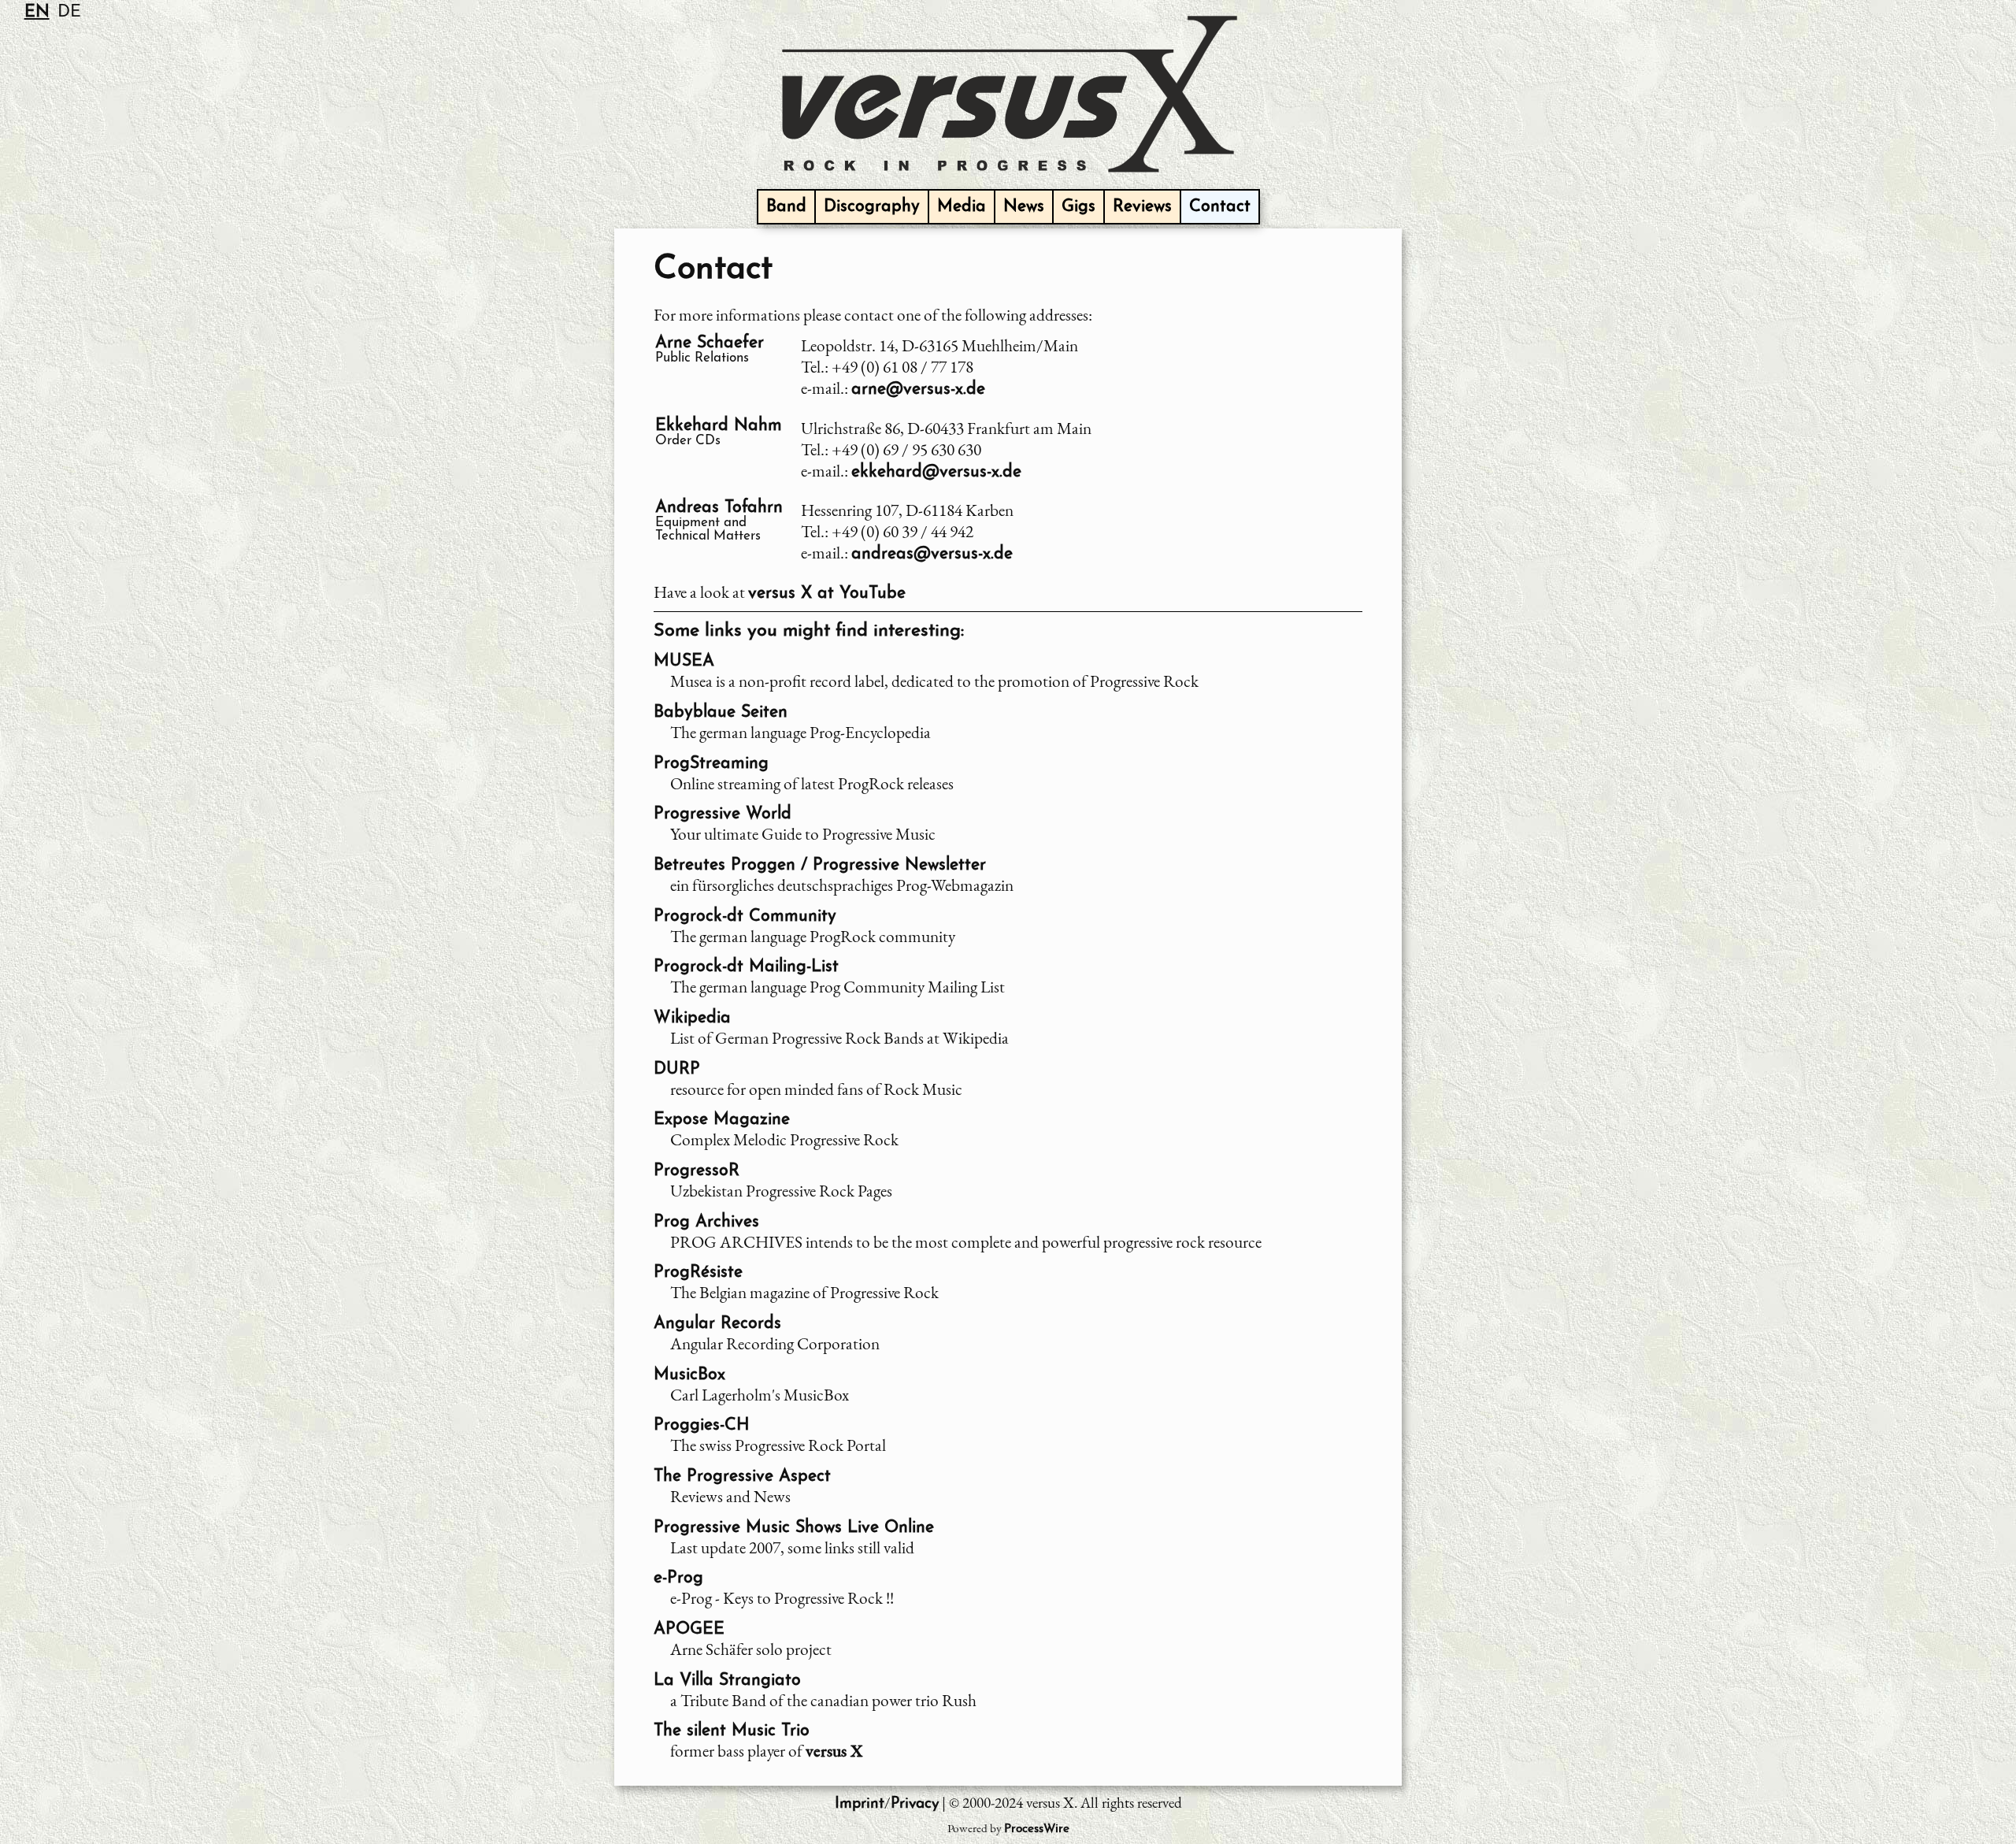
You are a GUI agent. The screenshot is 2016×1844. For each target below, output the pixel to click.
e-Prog (678, 1578)
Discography (872, 207)
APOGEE (689, 1629)
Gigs (1078, 207)
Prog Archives (706, 1222)
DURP (677, 1069)
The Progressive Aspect (742, 1477)
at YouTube (827, 594)
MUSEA (684, 661)
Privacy (915, 1804)
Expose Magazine (722, 1120)
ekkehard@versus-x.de (936, 472)
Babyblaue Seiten (721, 712)
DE (69, 12)
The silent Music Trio (732, 1731)
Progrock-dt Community (745, 916)
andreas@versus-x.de (932, 554)
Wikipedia (692, 1018)
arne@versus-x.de (918, 390)
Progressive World (723, 814)
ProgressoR (697, 1171)
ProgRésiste (698, 1273)
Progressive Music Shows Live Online (794, 1528)
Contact (1220, 207)
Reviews (1142, 207)
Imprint (860, 1804)
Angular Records (717, 1324)
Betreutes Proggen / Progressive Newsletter (820, 865)
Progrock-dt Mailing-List (746, 967)
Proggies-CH (702, 1425)
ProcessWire (1037, 1829)
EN (37, 12)
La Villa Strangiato (727, 1681)
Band (786, 207)
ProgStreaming (711, 764)
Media (962, 207)
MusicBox (689, 1375)
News (1024, 207)
